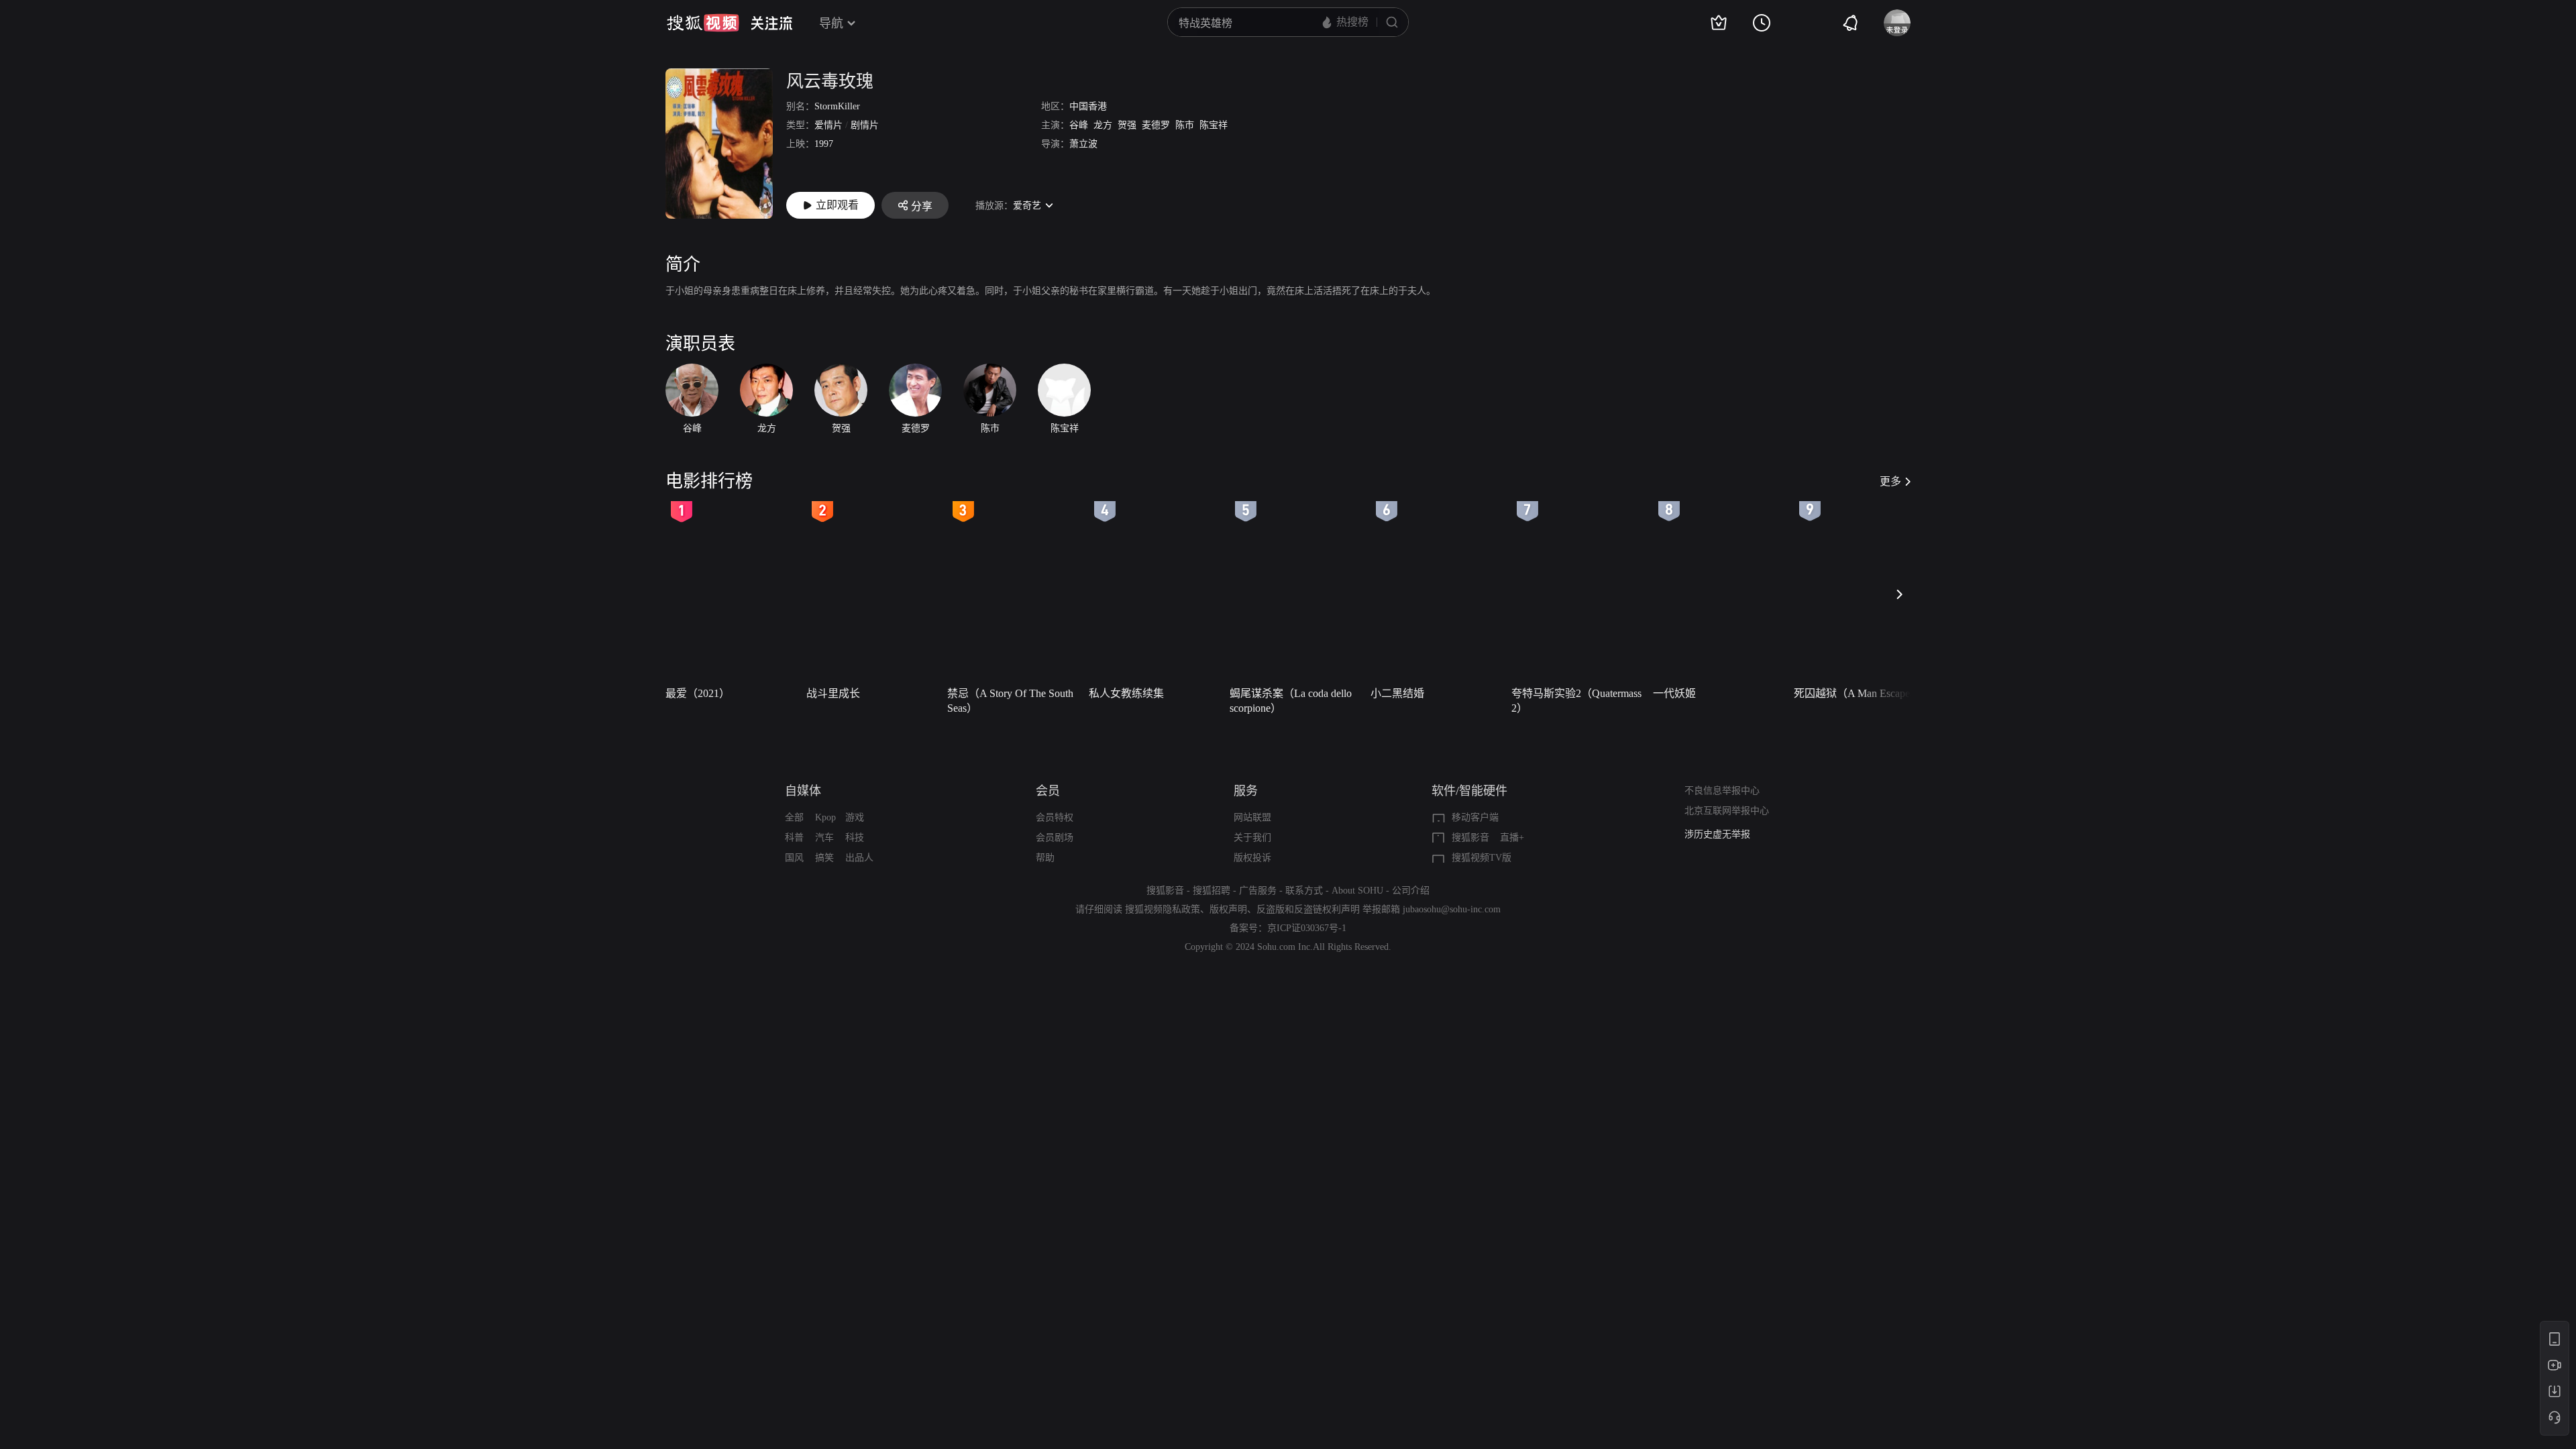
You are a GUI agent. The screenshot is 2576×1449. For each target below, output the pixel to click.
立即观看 (837, 205)
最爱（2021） (698, 693)
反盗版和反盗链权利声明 (1308, 909)
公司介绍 (1411, 891)
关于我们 (1252, 838)
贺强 (1127, 125)
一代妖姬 (1674, 693)
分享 (922, 206)
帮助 (1045, 858)
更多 (1890, 481)
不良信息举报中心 (1722, 791)
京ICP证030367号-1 (1307, 928)
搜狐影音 (1470, 838)
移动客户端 (1475, 817)
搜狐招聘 (1212, 891)
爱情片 (828, 125)
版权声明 (1228, 909)
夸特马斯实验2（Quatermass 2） (1576, 701)
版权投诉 (1252, 858)
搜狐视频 (703, 23)
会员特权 (1055, 817)
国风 (794, 858)
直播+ (1512, 838)
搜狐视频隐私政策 (1163, 909)
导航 (831, 23)
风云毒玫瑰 (830, 82)
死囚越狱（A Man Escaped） (1860, 693)
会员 (1048, 791)
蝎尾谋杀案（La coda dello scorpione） (1291, 701)
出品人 (859, 858)
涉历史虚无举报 (1717, 834)
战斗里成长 (833, 693)
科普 (794, 838)
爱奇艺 (1027, 206)
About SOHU (1357, 891)
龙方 (1103, 125)
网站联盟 (1252, 817)
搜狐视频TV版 (1482, 858)
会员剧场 (1055, 838)
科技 (855, 838)
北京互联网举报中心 (1727, 811)
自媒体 (803, 791)
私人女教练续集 (1126, 693)
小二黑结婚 (1397, 693)
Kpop (825, 817)
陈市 (1185, 125)
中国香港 (1088, 106)
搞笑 (824, 858)
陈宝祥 (1214, 125)
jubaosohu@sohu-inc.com (1452, 909)
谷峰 (1079, 125)
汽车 (824, 838)
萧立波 (1083, 144)
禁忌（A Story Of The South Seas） (1010, 701)
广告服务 (1258, 891)
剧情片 (865, 125)
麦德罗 (1156, 125)
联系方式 (1304, 891)
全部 (794, 817)
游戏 (855, 817)
